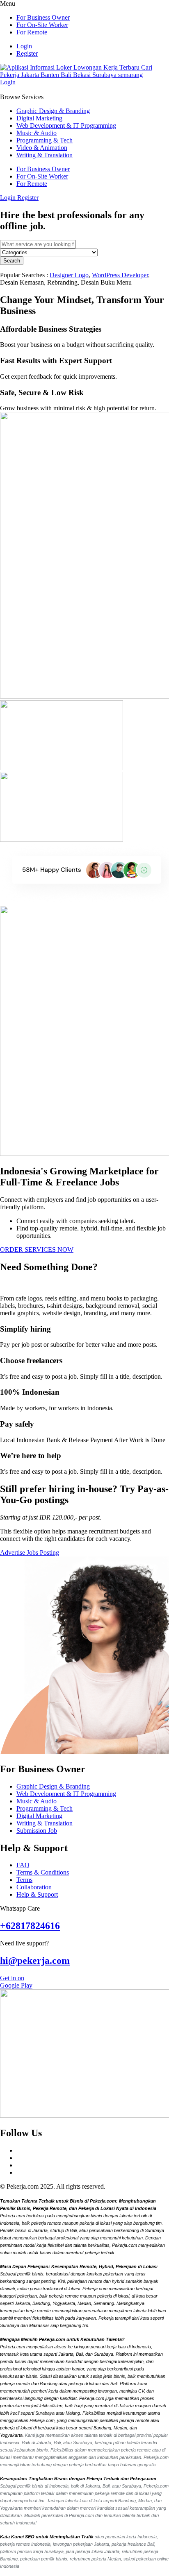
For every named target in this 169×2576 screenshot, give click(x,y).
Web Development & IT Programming (66, 126)
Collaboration (34, 1887)
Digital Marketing (39, 118)
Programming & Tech (45, 140)
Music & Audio (37, 133)
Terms (24, 1880)
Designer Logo (69, 275)
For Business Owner (43, 17)
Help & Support (37, 1894)
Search (12, 261)
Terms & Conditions (43, 1872)
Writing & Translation (45, 155)
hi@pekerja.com (35, 1961)
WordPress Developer (120, 275)
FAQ (23, 1865)
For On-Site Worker (42, 25)
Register (27, 53)
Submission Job (37, 1831)
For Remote (32, 32)
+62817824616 (30, 1926)
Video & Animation (42, 148)
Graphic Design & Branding (53, 111)
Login (24, 46)
